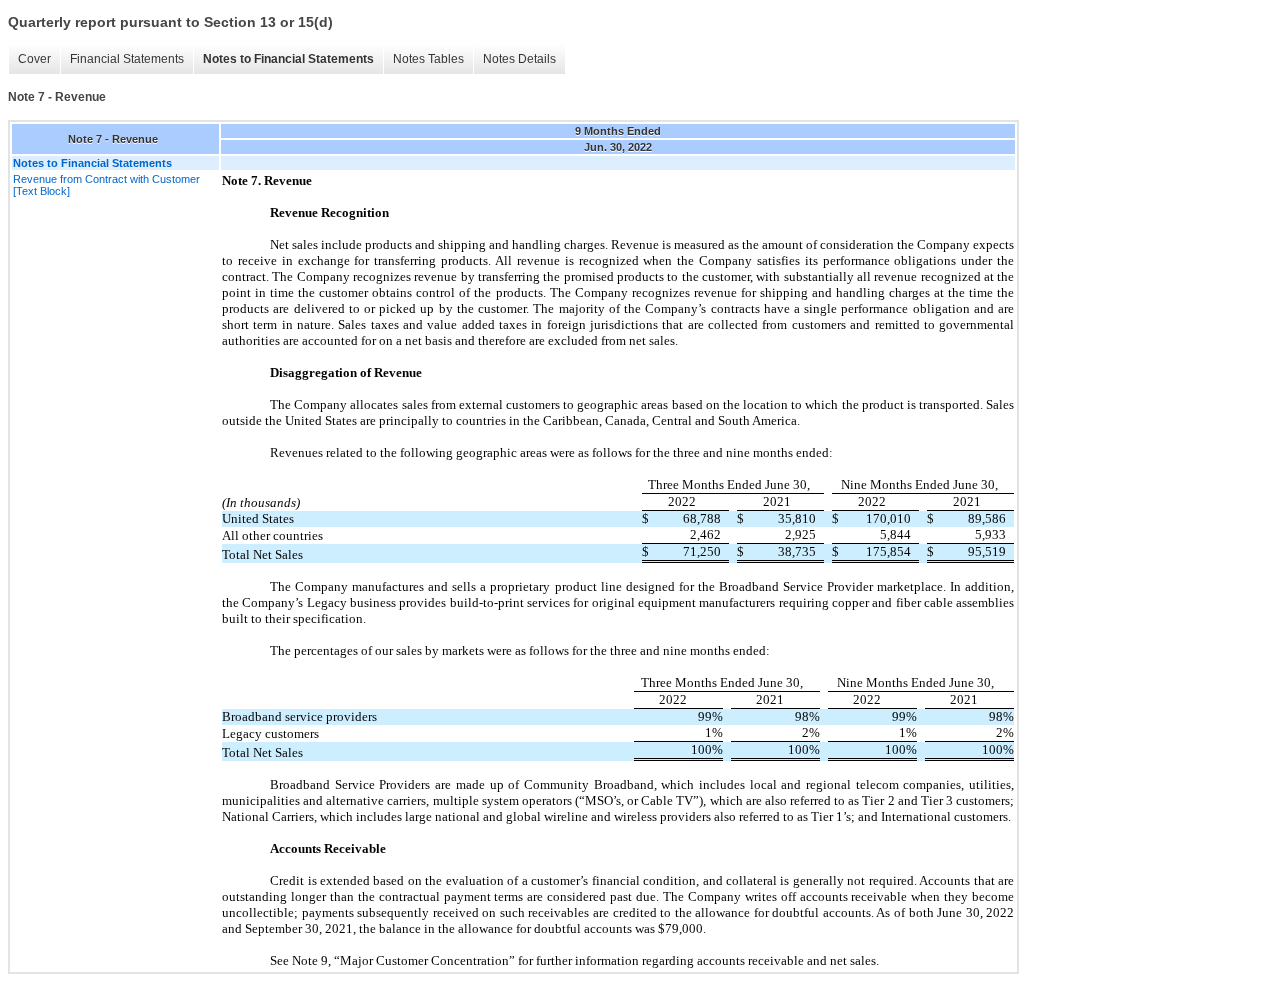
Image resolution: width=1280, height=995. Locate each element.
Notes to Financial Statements (288, 59)
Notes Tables (428, 59)
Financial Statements (127, 59)
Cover (34, 59)
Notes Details (519, 59)
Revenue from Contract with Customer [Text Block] (106, 185)
